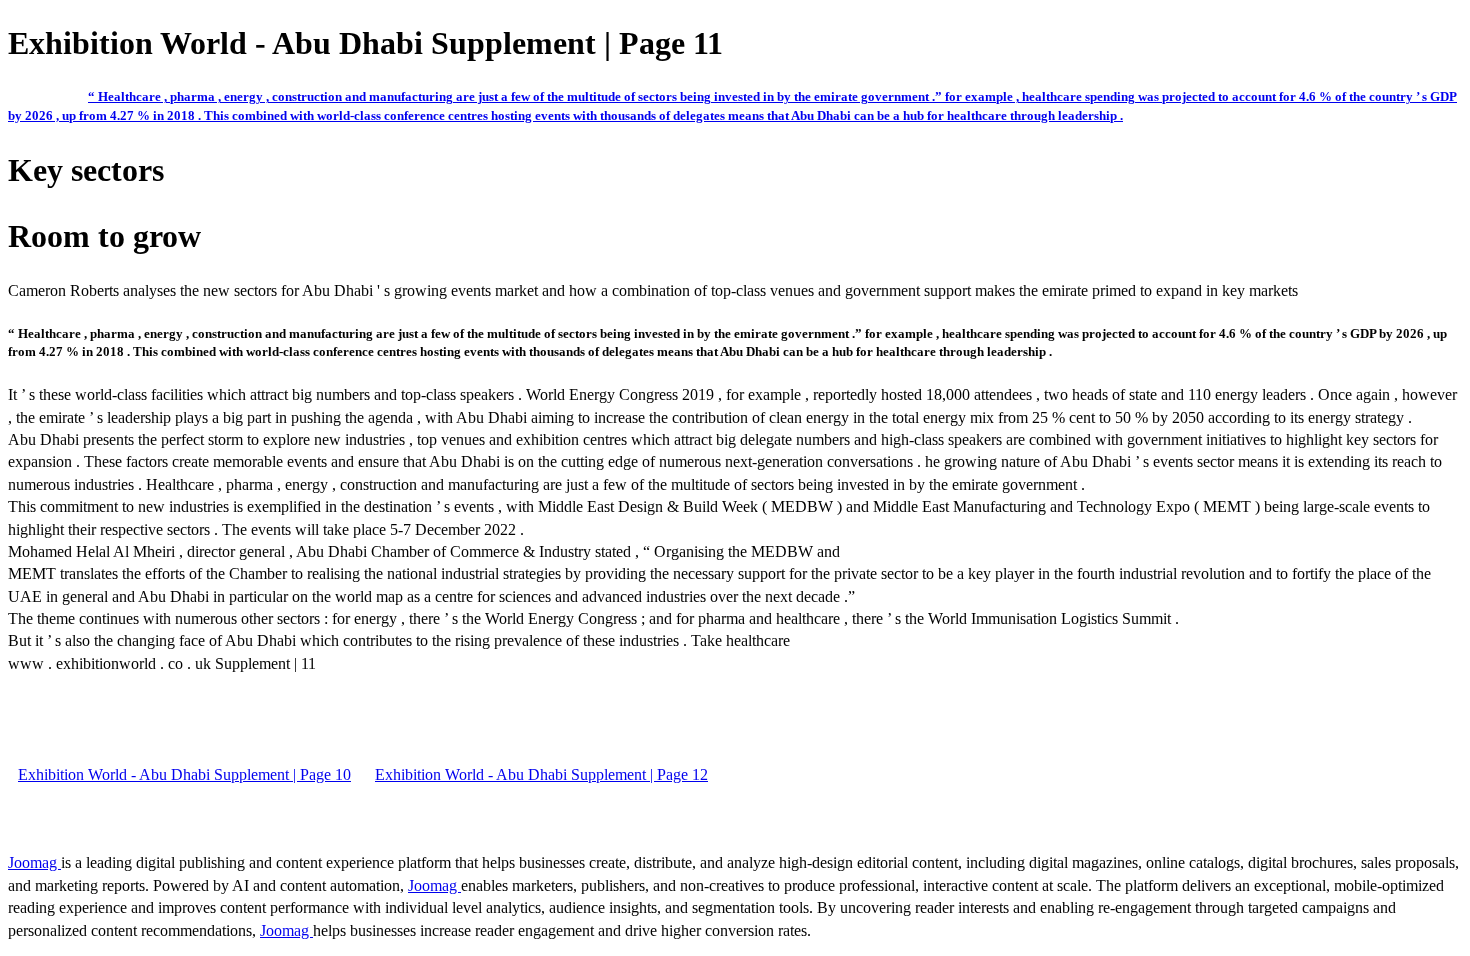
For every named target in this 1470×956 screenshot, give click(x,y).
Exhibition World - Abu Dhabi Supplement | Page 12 (541, 774)
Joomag (34, 862)
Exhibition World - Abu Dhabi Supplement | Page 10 (184, 774)
